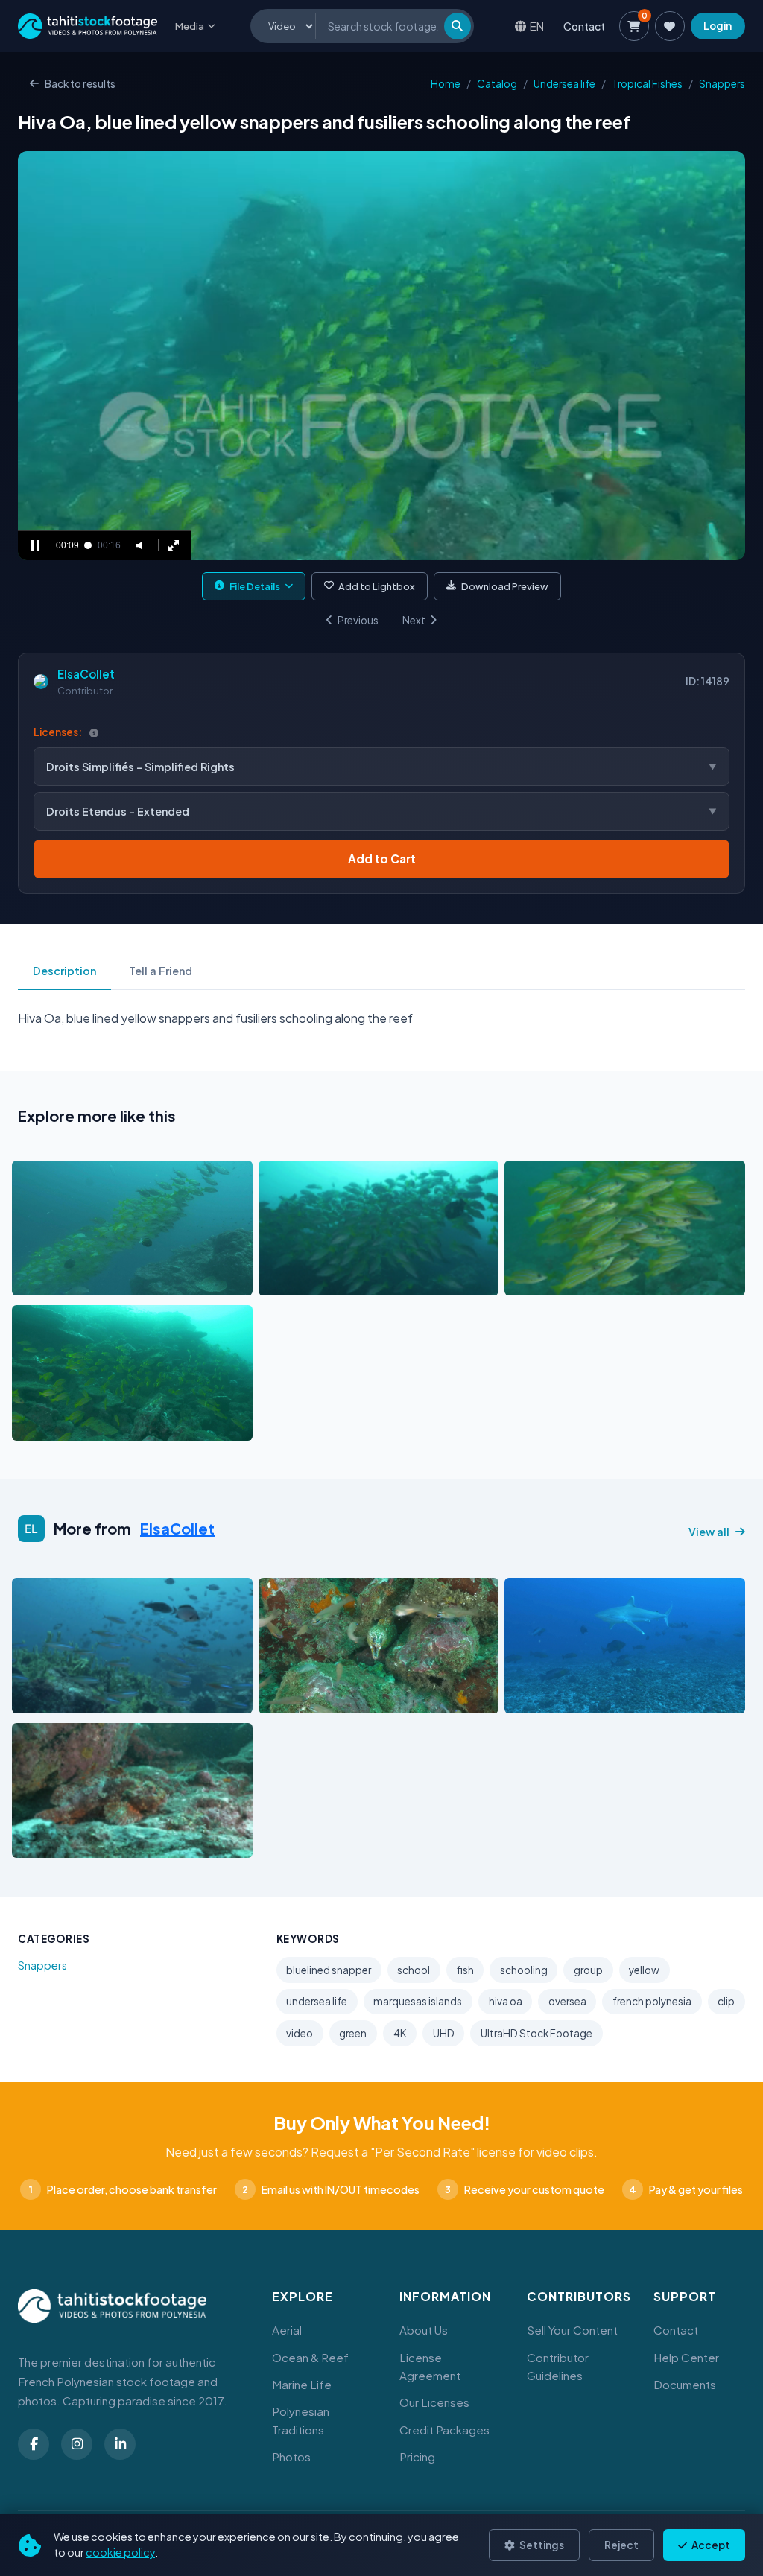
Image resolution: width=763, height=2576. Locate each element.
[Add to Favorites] (61, 1281)
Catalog (497, 84)
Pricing (417, 2456)
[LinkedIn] (120, 2444)
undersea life (317, 2001)
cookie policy (120, 2552)
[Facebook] (34, 2444)
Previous (358, 620)
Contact (584, 26)
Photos (291, 2456)
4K (400, 2033)
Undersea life (564, 84)
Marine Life (302, 2384)
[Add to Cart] (33, 1281)
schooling (524, 1970)
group (588, 1970)
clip (726, 2001)
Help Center (686, 2357)
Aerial (287, 2330)
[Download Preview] (89, 1281)
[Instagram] (77, 2444)
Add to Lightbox (377, 586)
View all (709, 1532)
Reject (621, 2545)
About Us (424, 2330)
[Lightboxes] (670, 26)
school (414, 1970)
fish (465, 1970)
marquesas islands (418, 2001)
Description (64, 971)
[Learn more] (94, 733)
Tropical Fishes (647, 84)
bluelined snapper (329, 1970)
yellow (644, 1970)
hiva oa (506, 2001)
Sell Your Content (572, 2330)
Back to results (80, 84)
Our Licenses (434, 2402)
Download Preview (505, 586)
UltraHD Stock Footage (536, 2033)
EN (537, 26)
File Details (255, 586)
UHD (444, 2033)
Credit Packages (444, 2430)
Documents (685, 2384)
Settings (541, 2545)
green (353, 2033)
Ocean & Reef (310, 2357)
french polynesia (652, 2001)
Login (718, 26)
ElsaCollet (86, 674)
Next (414, 620)
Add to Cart (382, 859)
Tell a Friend (161, 971)
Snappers (722, 84)
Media (190, 26)
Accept (710, 2545)
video (300, 2033)
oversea (567, 2001)
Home (446, 84)
